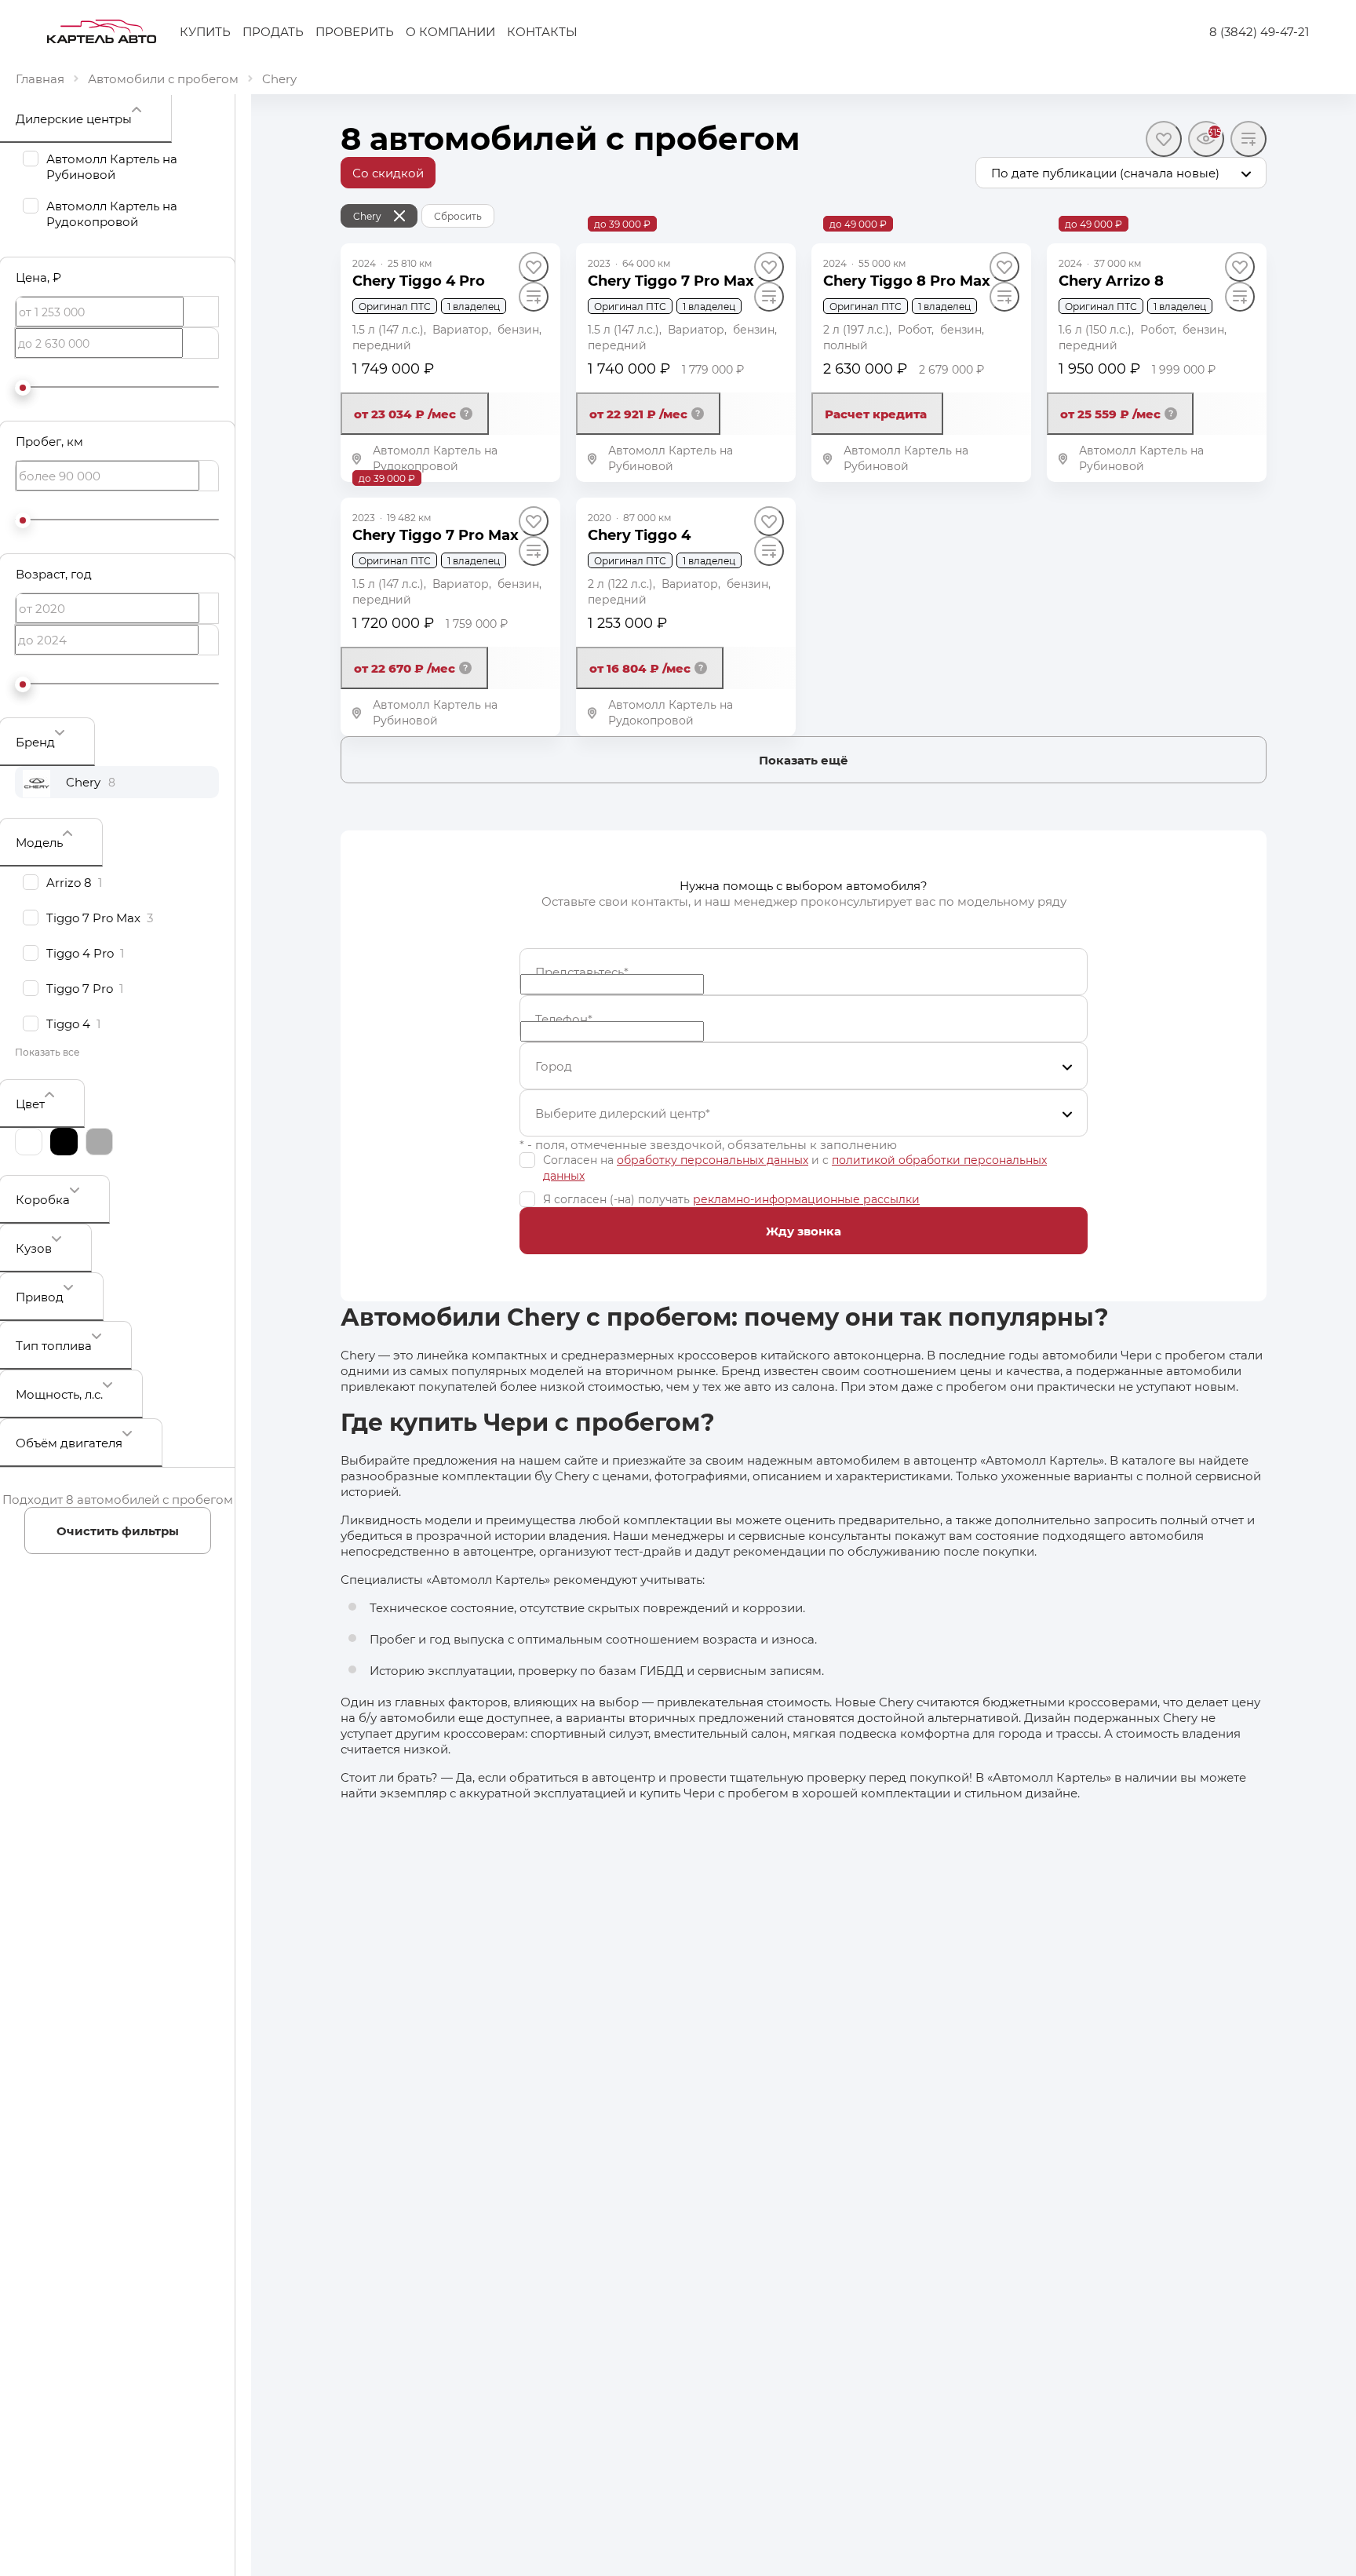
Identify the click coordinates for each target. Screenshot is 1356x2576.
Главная (40, 78)
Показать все (47, 1052)
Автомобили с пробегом (163, 78)
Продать (273, 31)
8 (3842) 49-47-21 (1259, 31)
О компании (450, 31)
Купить (205, 31)
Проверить (355, 31)
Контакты (542, 31)
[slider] (23, 388)
